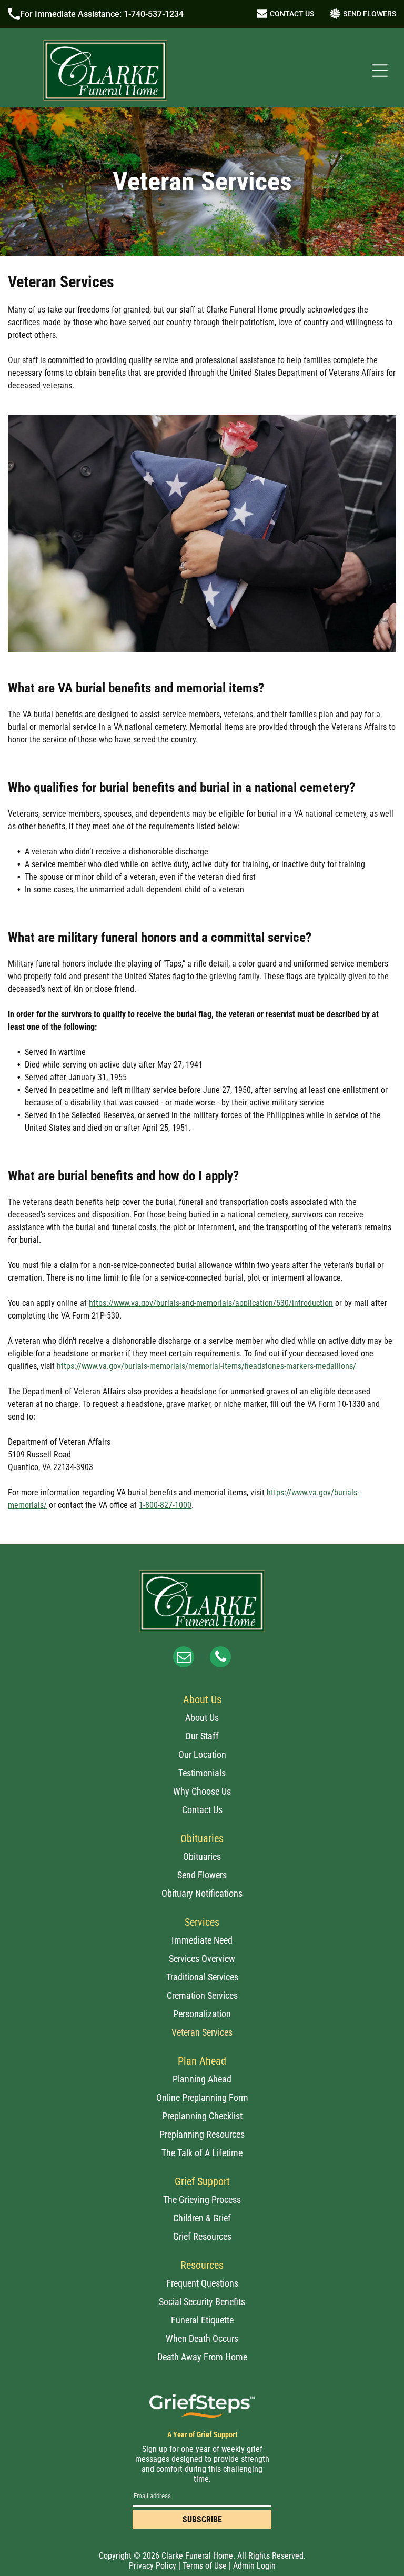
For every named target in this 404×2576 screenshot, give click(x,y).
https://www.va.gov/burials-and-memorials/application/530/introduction (211, 1303)
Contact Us (202, 1810)
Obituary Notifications (202, 1893)
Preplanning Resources (202, 2134)
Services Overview (202, 1959)
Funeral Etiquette (202, 2320)
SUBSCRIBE (202, 2519)
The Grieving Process (202, 2200)
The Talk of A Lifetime (202, 2153)
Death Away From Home (202, 2357)
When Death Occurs (202, 2338)
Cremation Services (202, 1995)
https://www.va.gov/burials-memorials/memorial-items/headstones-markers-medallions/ (206, 1366)
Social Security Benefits (202, 2302)
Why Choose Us (202, 1791)
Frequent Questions (202, 2283)
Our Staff (202, 1736)
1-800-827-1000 (165, 1505)
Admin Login (254, 2566)
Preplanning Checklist (202, 2116)
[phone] (220, 1658)
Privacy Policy (153, 2566)
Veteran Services (202, 2032)
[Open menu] (380, 71)
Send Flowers (202, 1875)
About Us (202, 1718)
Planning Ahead (202, 2079)
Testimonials (202, 1773)
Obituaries (202, 1856)
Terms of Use (205, 2566)
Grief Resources (202, 2236)
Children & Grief (202, 2218)
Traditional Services (202, 1977)
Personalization (202, 2014)
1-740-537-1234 (154, 14)
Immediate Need (202, 1940)
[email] (184, 1658)
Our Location (202, 1754)
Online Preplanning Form (202, 2097)
